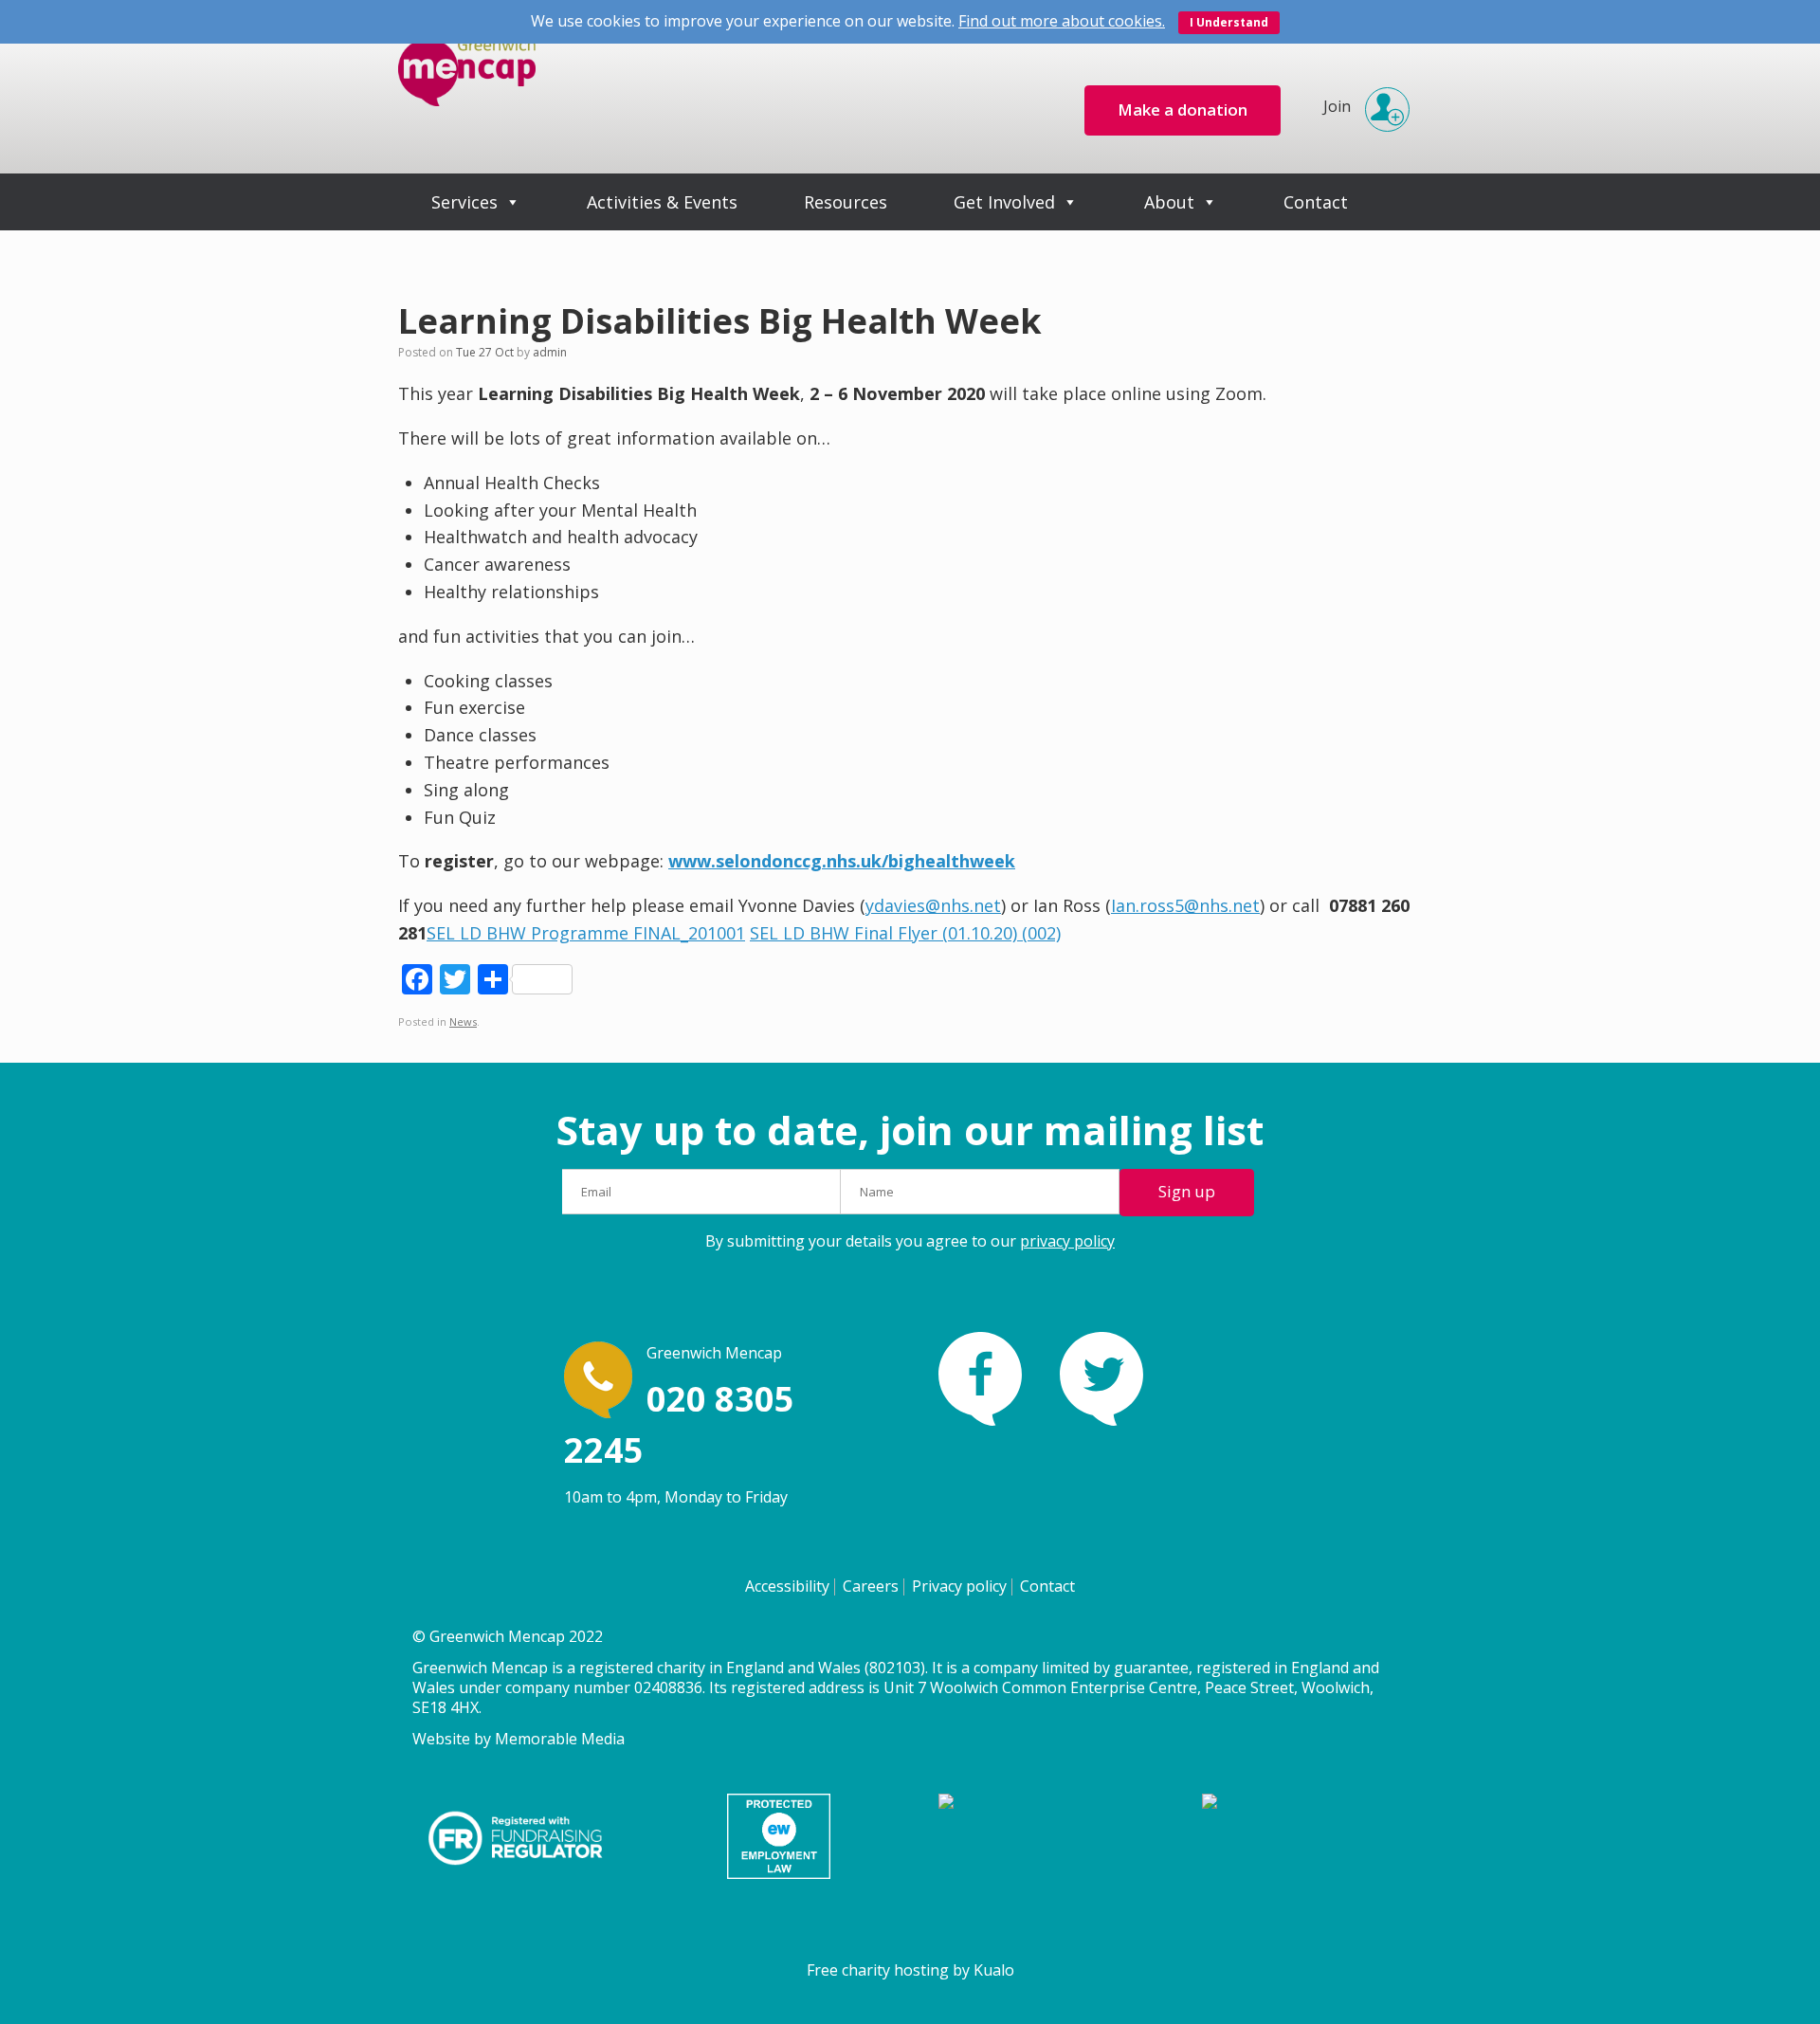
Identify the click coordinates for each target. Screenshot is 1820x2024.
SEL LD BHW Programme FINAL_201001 (586, 933)
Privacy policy (959, 1586)
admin (550, 352)
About (1169, 202)
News (463, 1021)
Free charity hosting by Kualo (910, 1970)
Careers (871, 1586)
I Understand (1229, 22)
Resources (846, 202)
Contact (1316, 202)
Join (1337, 106)
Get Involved (1004, 202)
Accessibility (787, 1586)
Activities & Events (662, 202)
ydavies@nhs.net (933, 905)
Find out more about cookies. (1062, 21)
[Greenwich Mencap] (467, 87)
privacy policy (1067, 1241)
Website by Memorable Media (519, 1739)
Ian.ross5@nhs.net (1185, 905)
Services (464, 202)
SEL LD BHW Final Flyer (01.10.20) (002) (905, 933)
